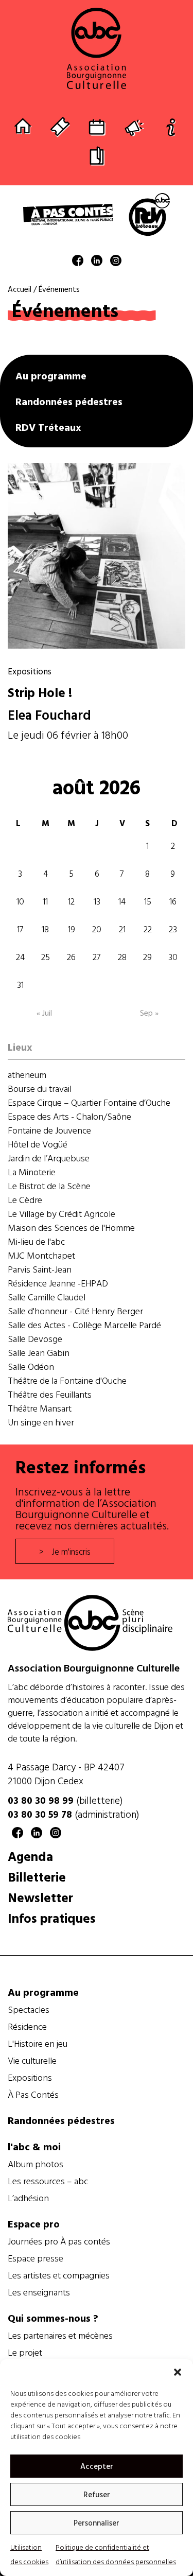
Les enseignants (39, 2292)
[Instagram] (116, 262)
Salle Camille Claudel (47, 1297)
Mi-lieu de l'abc (36, 1241)
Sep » (149, 1013)
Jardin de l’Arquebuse (49, 1158)
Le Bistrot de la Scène (49, 1186)
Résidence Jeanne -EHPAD (58, 1283)
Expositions (30, 671)
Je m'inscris (71, 1551)
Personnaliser (97, 2523)
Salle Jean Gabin (39, 1353)
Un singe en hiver (41, 1422)
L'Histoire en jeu (38, 2044)
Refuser (97, 2494)
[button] (178, 2372)
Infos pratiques (52, 1918)
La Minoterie (32, 1172)
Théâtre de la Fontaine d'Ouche (67, 1380)
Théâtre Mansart (40, 1408)
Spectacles (29, 2010)
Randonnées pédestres (69, 401)
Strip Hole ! (40, 692)
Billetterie (37, 1877)
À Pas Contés (33, 2095)
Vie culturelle (32, 2061)
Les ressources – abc (48, 2181)
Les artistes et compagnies (59, 2275)
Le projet (25, 2353)
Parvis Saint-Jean (40, 1269)
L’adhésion (28, 2198)
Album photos (36, 2164)
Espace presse (36, 2258)
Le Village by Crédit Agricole (62, 1214)
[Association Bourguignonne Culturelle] (97, 48)
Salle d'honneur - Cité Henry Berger (75, 1311)
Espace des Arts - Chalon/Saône (69, 1116)
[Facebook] (78, 262)
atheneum (27, 1075)
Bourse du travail (40, 1089)
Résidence (27, 2027)
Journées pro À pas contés (59, 2241)
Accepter (97, 2466)
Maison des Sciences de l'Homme (71, 1228)
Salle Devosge (35, 1339)
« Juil (44, 1013)
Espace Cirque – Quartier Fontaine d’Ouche (89, 1102)
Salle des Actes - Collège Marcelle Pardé (84, 1325)
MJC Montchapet (41, 1255)
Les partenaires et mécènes (60, 2336)
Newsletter (40, 1897)
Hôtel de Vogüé (38, 1144)
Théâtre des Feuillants (50, 1394)
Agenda (30, 1856)
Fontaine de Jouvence (49, 1130)
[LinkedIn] (97, 262)
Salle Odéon (31, 1367)
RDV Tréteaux (48, 427)
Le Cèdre (25, 1200)
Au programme (51, 375)
